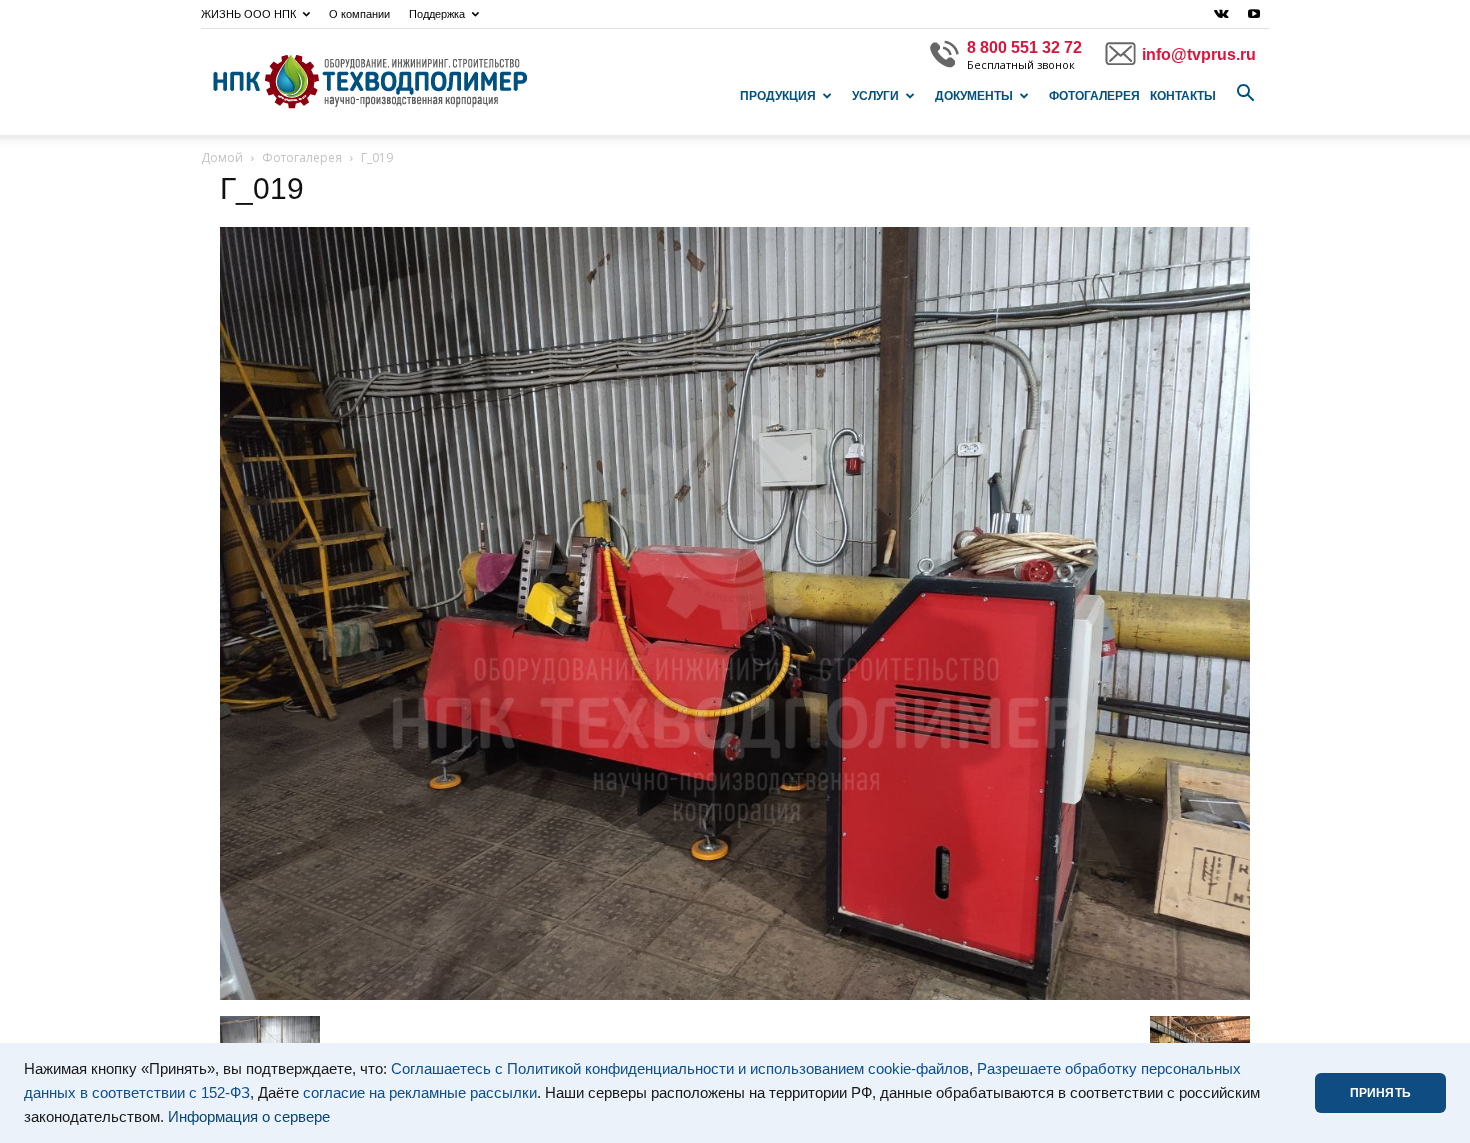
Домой (222, 157)
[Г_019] (735, 995)
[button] (1245, 94)
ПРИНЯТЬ (1380, 1093)
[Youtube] (1254, 14)
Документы (974, 96)
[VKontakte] (1221, 14)
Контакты (1183, 96)
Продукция (778, 96)
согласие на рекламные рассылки (420, 1093)
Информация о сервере (249, 1117)
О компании (359, 14)
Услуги (875, 96)
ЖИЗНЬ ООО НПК (248, 14)
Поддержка (437, 14)
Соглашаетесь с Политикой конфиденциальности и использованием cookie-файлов (680, 1069)
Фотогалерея (1094, 96)
